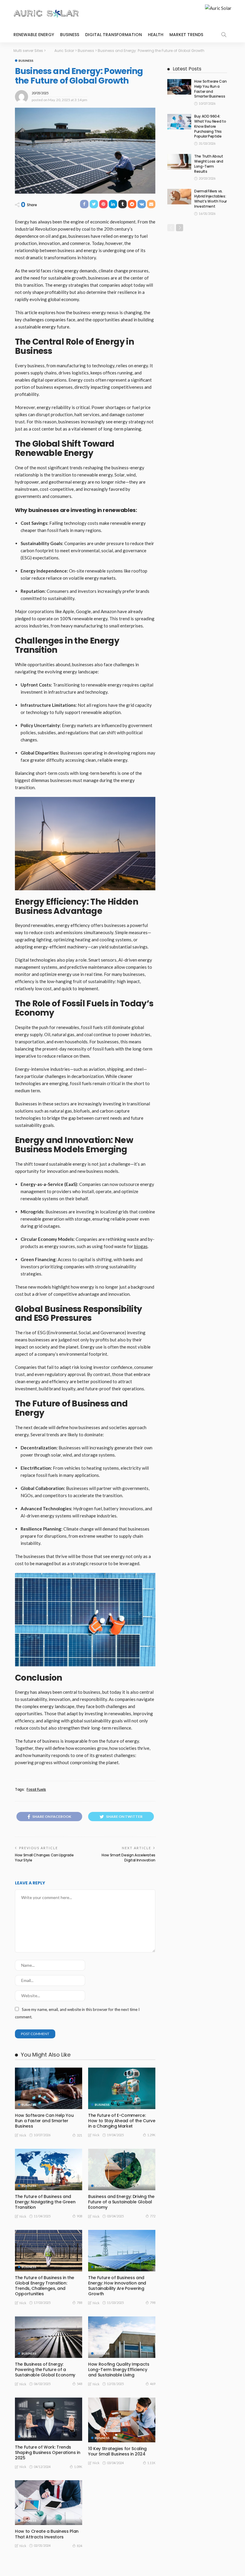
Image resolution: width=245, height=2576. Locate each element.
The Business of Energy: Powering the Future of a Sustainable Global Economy (45, 2370)
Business (70, 35)
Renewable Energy (34, 35)
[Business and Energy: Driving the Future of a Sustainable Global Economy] (122, 2169)
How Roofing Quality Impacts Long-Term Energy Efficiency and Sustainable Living (119, 2370)
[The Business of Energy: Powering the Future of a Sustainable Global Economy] (49, 2337)
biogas (141, 1246)
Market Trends (186, 35)
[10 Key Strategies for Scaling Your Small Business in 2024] (122, 2420)
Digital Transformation (114, 35)
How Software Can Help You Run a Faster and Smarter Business (44, 2121)
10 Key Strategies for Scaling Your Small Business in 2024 (117, 2451)
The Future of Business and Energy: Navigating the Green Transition (45, 2202)
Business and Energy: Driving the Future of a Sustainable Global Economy (121, 2202)
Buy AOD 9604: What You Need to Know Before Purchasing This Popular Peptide (210, 126)
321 (79, 2135)
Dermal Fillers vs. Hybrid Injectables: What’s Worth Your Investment (210, 199)
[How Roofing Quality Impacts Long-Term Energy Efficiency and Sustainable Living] (122, 2337)
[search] (224, 35)
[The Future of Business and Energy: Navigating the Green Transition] (49, 2169)
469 (153, 2384)
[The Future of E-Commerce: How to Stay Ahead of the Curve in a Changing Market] (122, 2088)
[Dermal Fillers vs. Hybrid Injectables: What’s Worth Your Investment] (179, 197)
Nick (23, 2135)
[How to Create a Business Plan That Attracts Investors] (49, 2503)
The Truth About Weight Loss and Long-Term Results (209, 164)
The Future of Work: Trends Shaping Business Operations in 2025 (48, 2452)
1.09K (78, 2467)
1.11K (151, 2463)
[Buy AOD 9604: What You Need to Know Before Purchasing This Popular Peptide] (179, 122)
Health (156, 35)
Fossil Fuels (36, 1790)
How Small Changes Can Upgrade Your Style (44, 1858)
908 (79, 2216)
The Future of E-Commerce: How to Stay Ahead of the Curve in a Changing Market (122, 2121)
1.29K (151, 2135)
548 (79, 2384)
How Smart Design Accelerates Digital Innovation (128, 1858)
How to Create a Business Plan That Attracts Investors (47, 2534)
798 (153, 2303)
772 (153, 2216)
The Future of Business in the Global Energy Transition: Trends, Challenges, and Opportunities (45, 2286)
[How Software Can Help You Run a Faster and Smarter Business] (49, 2088)
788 (79, 2303)
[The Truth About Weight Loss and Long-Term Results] (179, 162)
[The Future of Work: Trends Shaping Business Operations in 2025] (49, 2419)
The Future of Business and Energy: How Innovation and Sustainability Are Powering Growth (117, 2286)
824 (79, 2546)
